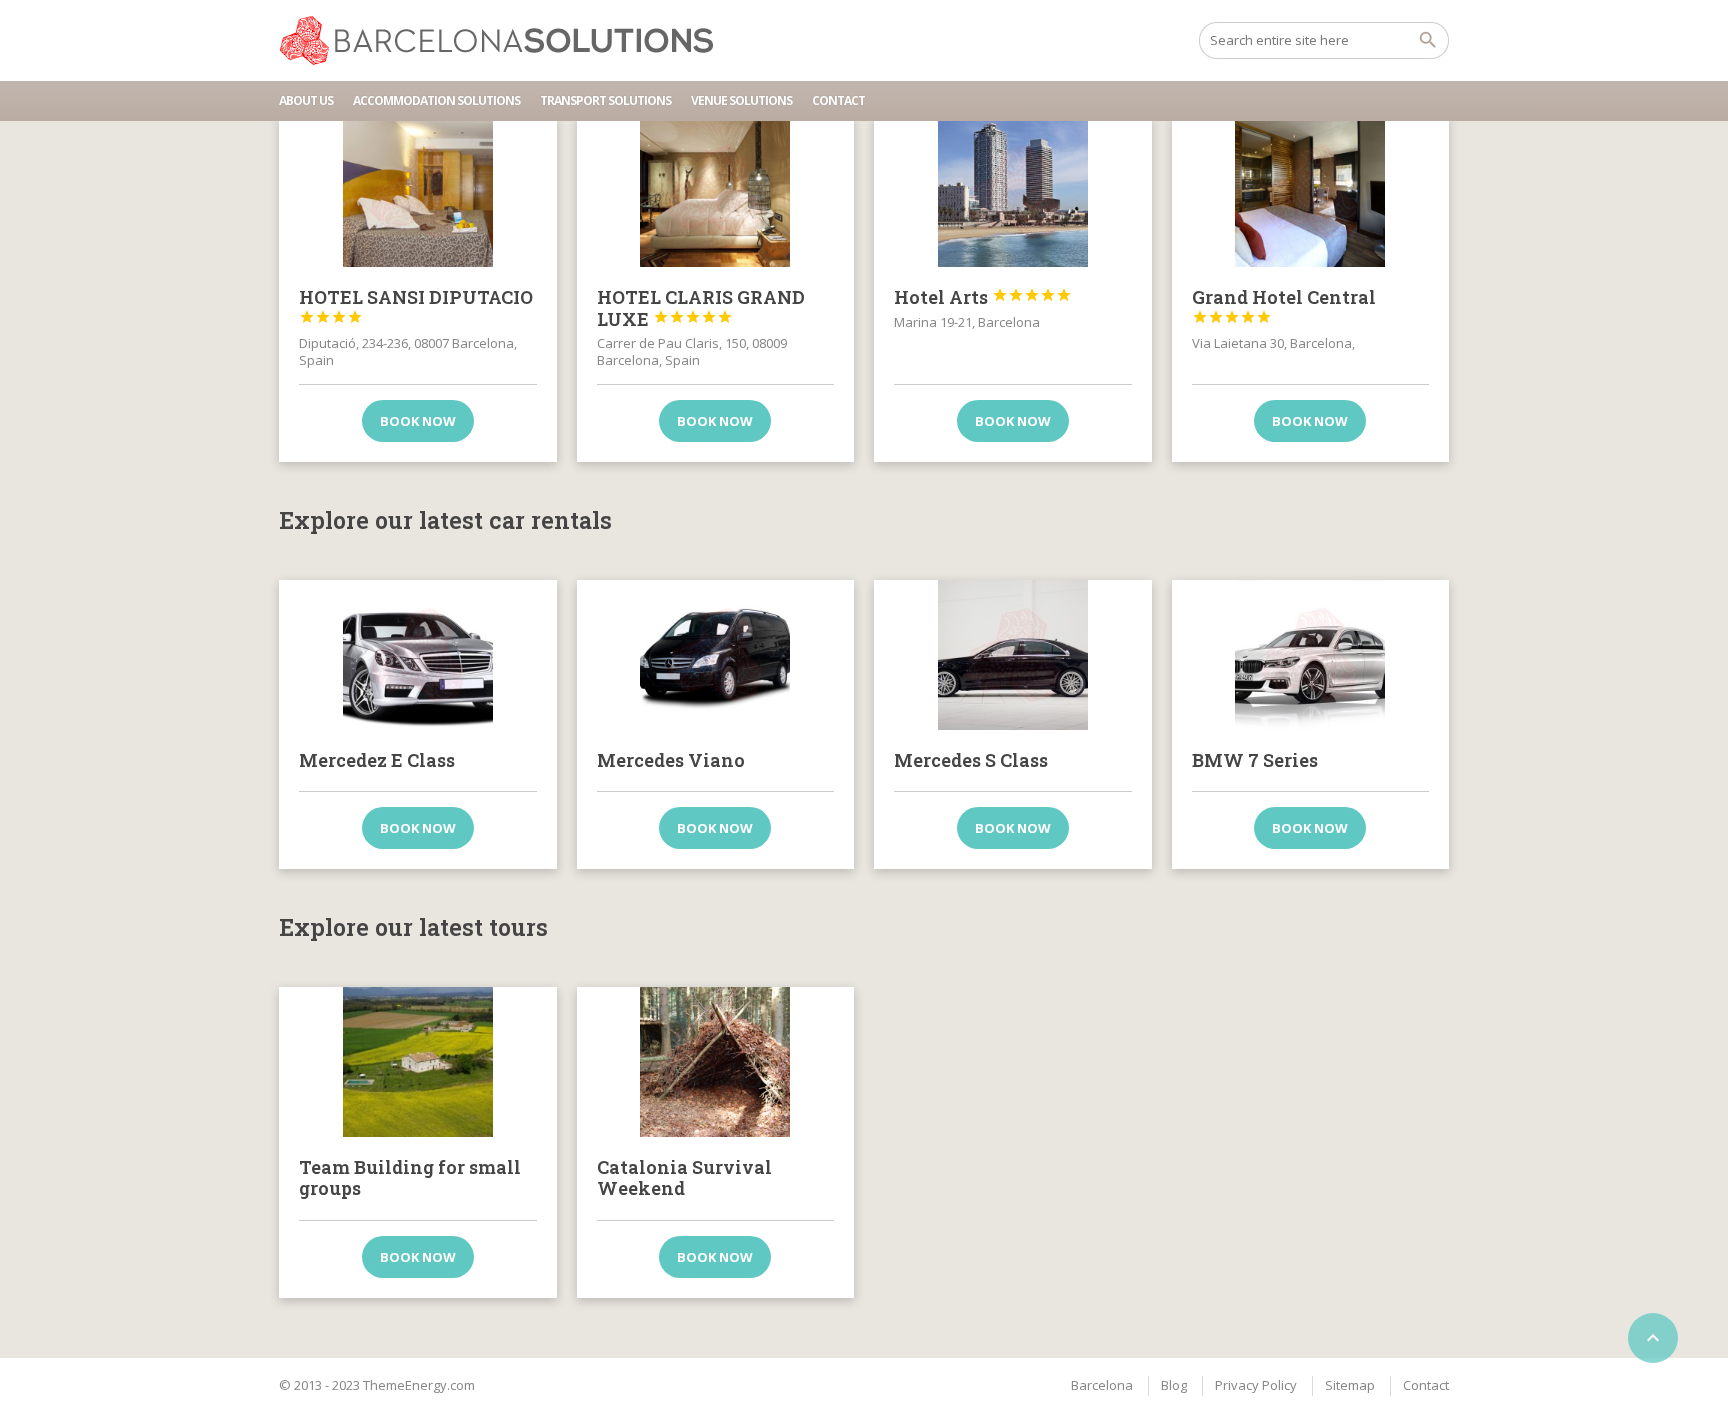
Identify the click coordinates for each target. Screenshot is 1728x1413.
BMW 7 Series (1255, 760)
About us (306, 100)
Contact (838, 100)
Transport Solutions (605, 100)
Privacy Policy (1256, 1385)
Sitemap (1350, 1385)
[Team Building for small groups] (418, 1062)
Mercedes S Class (971, 760)
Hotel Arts (983, 297)
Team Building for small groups (410, 1178)
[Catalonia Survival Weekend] (716, 1062)
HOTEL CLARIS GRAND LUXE (701, 308)
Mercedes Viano (671, 760)
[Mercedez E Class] (418, 655)
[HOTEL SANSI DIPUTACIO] (418, 192)
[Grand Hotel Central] (1311, 192)
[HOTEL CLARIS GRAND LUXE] (716, 192)
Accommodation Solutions (436, 100)
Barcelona (1102, 1385)
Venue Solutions (741, 100)
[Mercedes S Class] (1013, 655)
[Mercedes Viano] (716, 655)
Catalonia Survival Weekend (684, 1178)
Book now (418, 421)
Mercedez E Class (377, 760)
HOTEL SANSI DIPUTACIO (416, 305)
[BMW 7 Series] (1311, 655)
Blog (1174, 1385)
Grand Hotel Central (1284, 305)
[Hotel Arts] (1013, 192)
